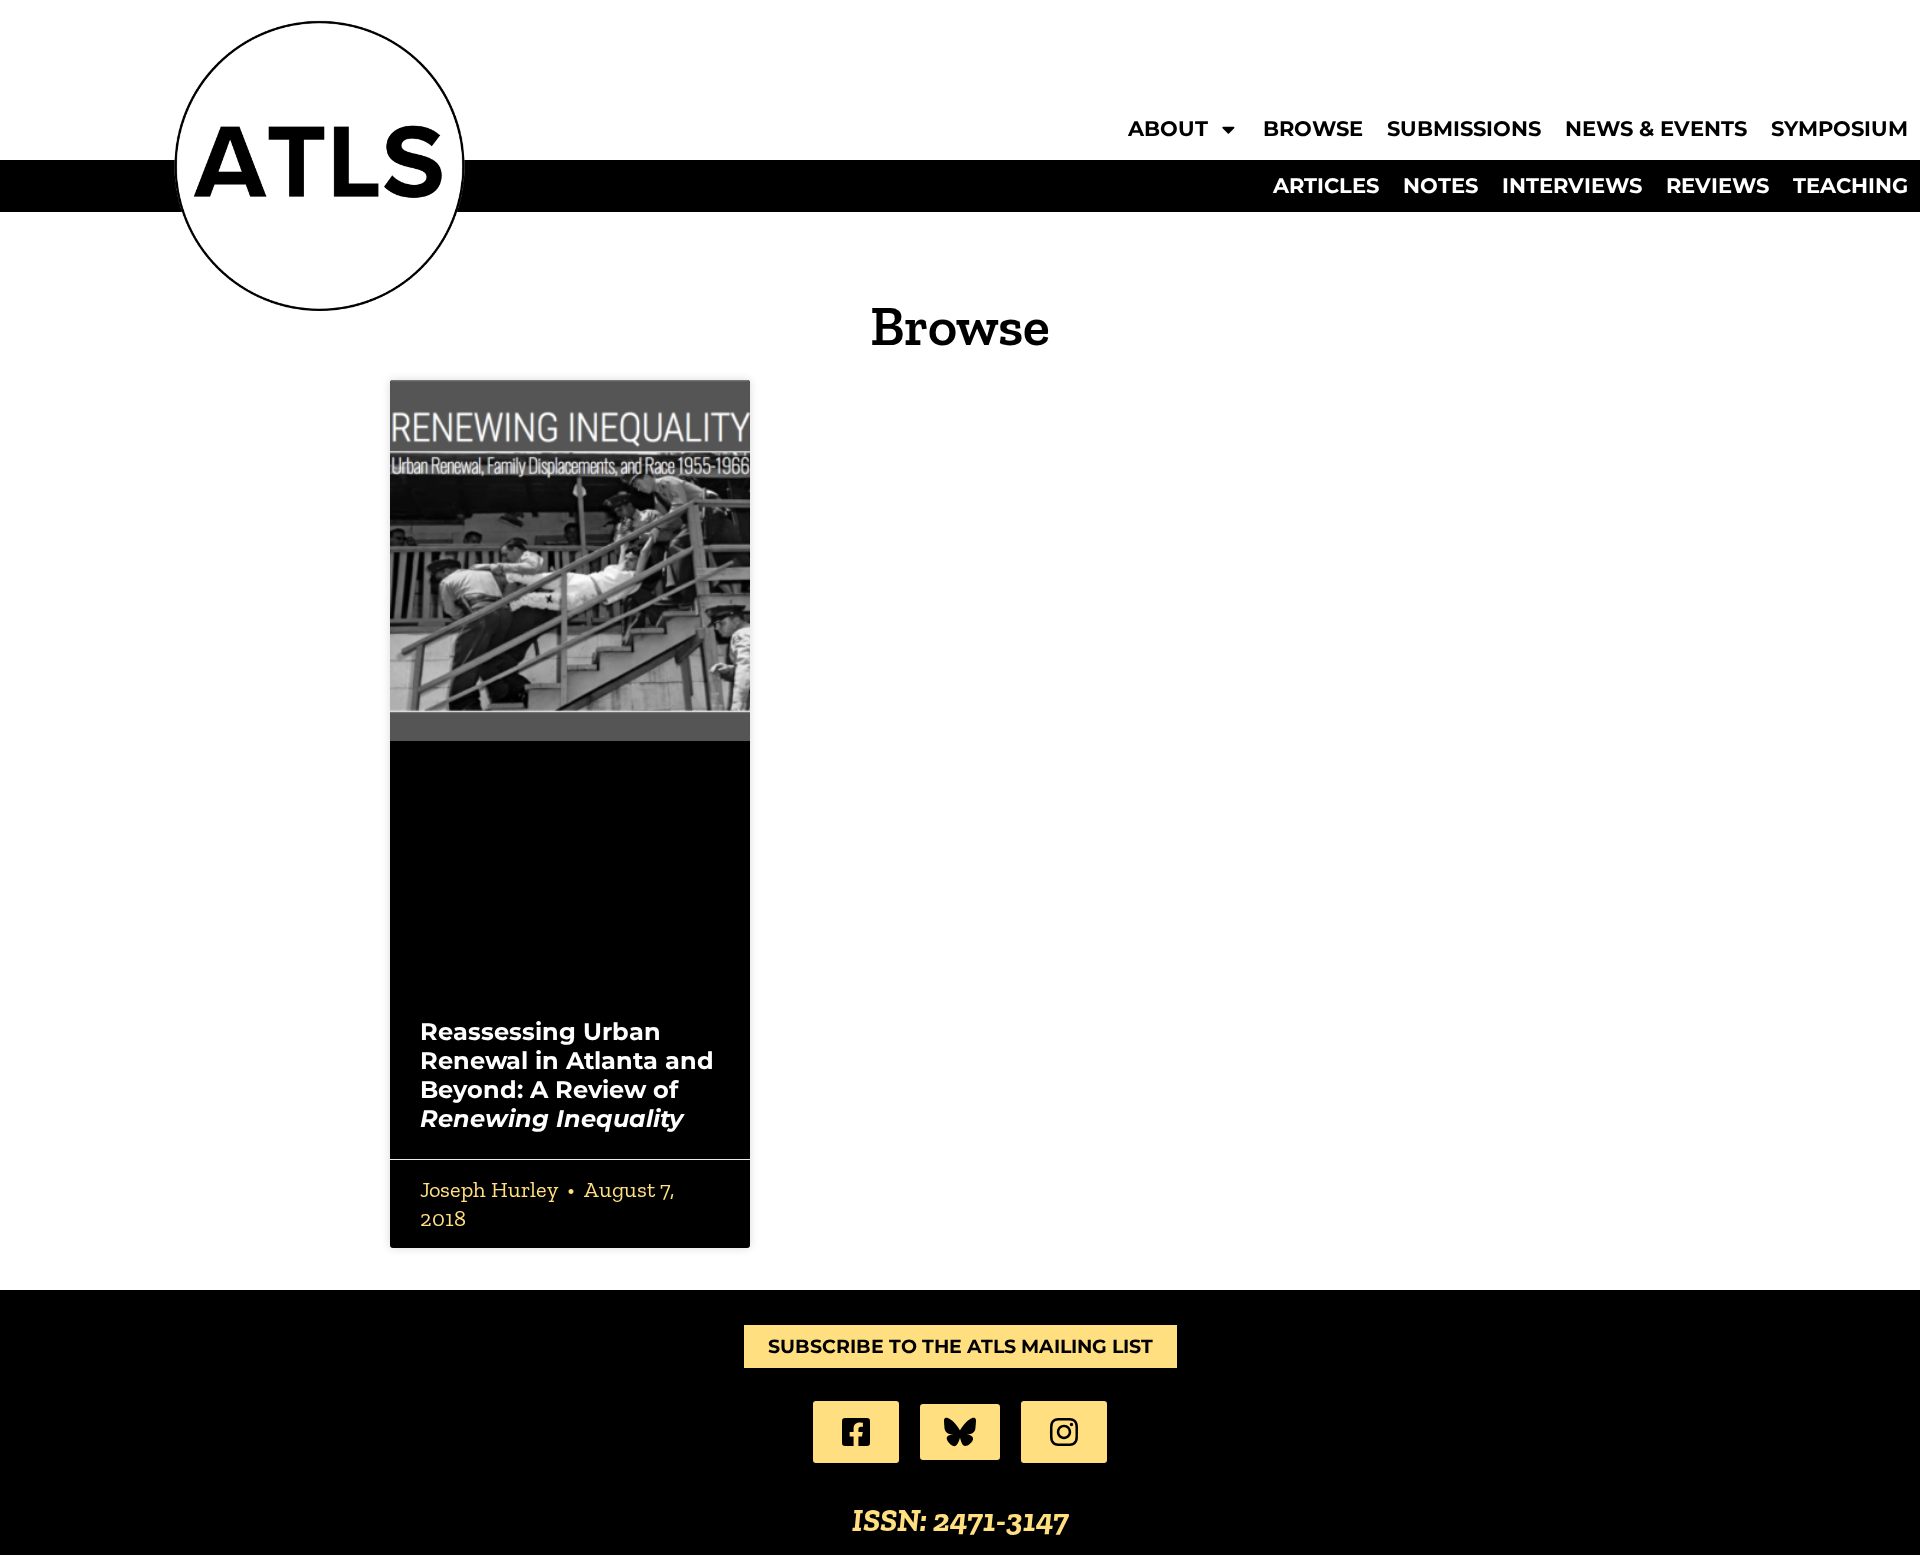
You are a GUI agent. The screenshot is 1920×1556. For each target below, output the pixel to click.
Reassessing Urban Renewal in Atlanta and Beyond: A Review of (567, 1074)
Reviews (1717, 186)
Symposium (1839, 129)
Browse (1313, 129)
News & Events (1656, 129)
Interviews (1572, 186)
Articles (1326, 186)
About (1168, 129)
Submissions (1464, 129)
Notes (1440, 186)
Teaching (1850, 186)
